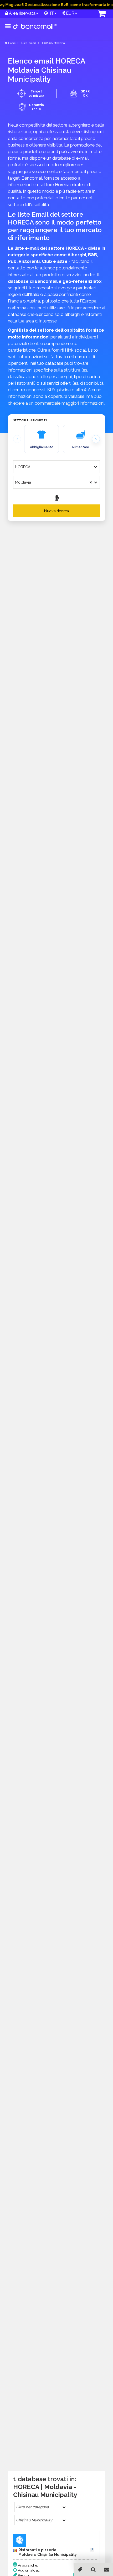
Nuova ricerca (56, 511)
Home (12, 43)
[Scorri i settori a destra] (96, 439)
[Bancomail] (35, 30)
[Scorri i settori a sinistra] (17, 439)
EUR (70, 13)
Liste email (29, 43)
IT (51, 13)
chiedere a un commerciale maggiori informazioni (56, 403)
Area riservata (22, 13)
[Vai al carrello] (94, 14)
